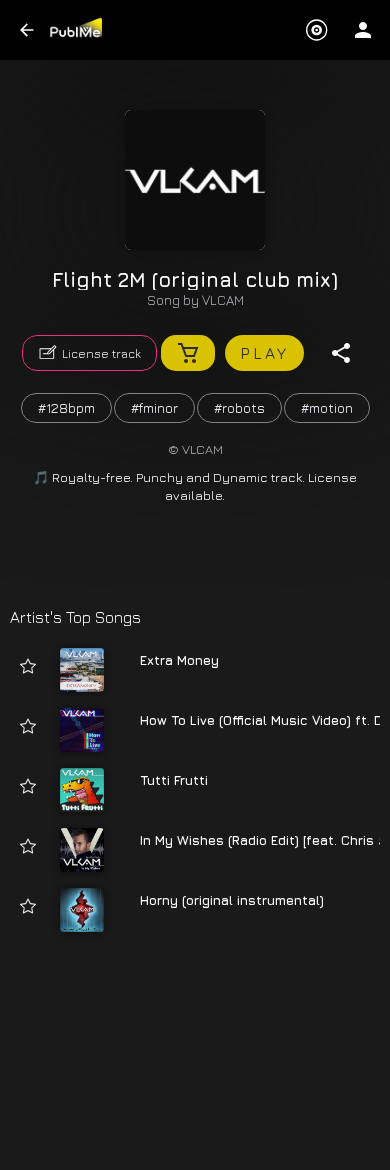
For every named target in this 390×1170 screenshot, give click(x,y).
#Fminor (154, 407)
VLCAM (223, 300)
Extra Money (179, 660)
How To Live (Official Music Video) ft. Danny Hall (260, 720)
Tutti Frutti (174, 780)
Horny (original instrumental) (232, 900)
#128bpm (66, 407)
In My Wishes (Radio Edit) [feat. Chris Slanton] (260, 840)
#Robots (239, 407)
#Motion (327, 407)
